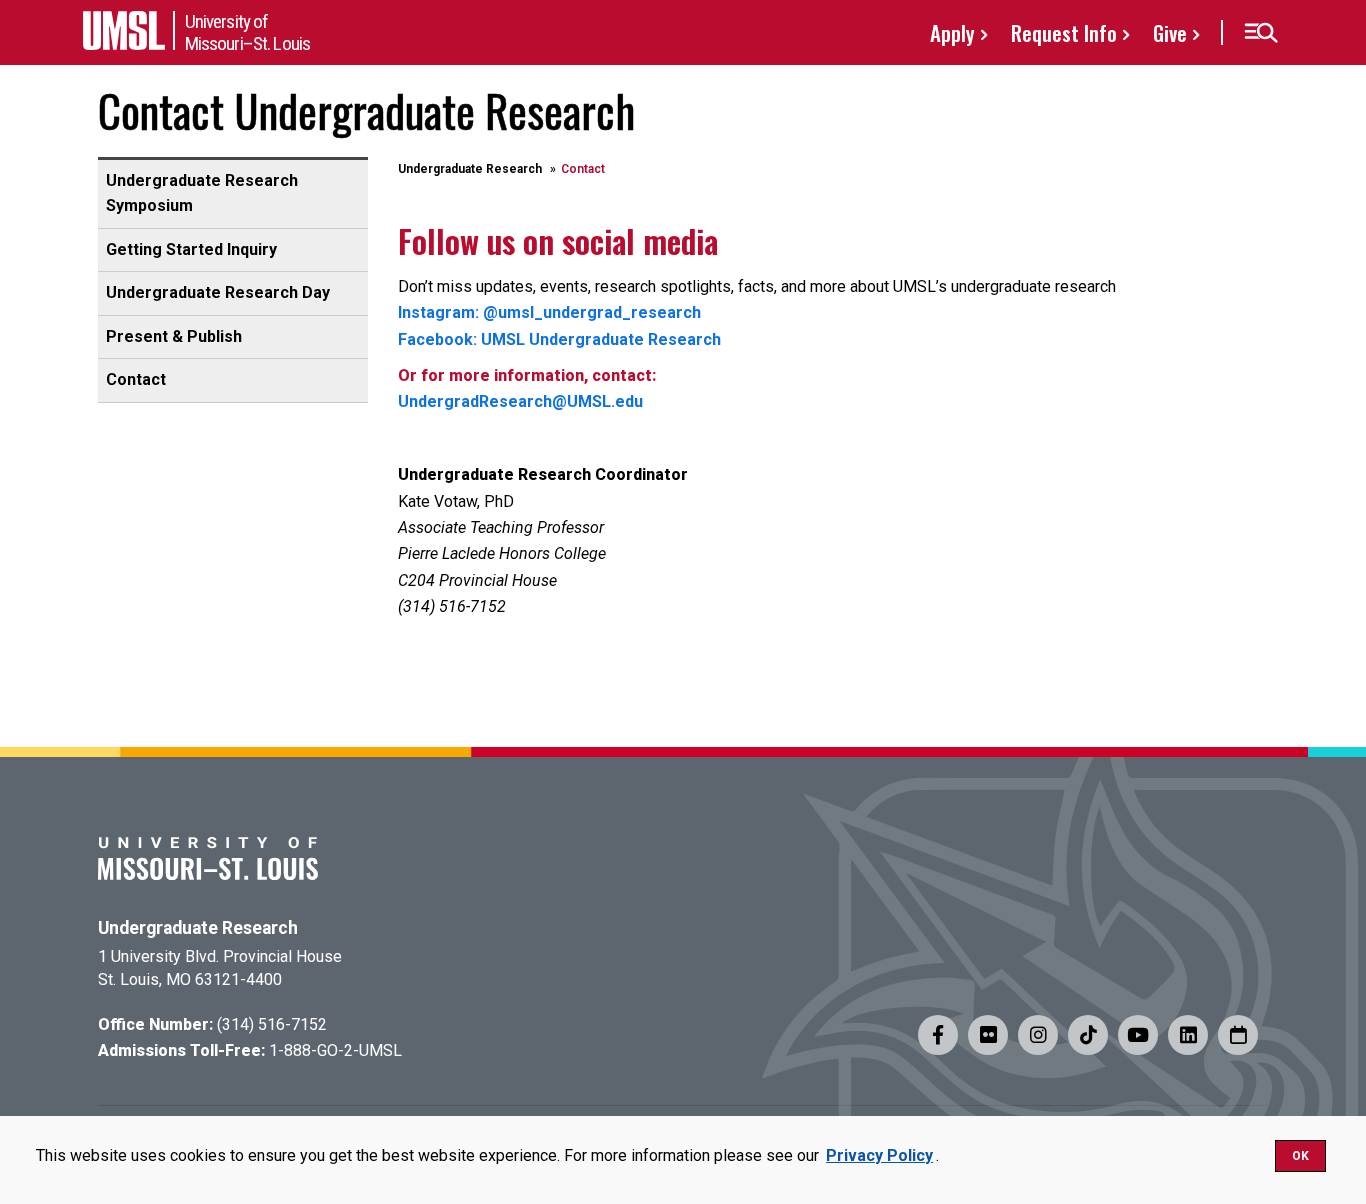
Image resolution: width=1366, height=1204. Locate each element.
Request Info (1064, 32)
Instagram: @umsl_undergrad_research (549, 312)
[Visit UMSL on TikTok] (1088, 1035)
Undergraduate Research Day (218, 292)
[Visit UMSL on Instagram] (1038, 1035)
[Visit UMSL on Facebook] (938, 1035)
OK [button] (1300, 1156)
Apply (952, 32)
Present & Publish (174, 336)
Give (1170, 32)
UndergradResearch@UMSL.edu (520, 401)
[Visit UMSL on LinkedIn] (1188, 1035)
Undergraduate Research (470, 169)
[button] (1260, 33)
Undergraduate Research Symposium (202, 193)
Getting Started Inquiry (191, 249)
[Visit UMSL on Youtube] (1138, 1035)
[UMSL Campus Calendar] (1238, 1035)
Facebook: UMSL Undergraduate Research (559, 339)
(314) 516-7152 (272, 1024)
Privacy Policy (879, 1155)
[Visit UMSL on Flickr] (988, 1035)
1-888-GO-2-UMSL (335, 1050)
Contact (136, 379)
